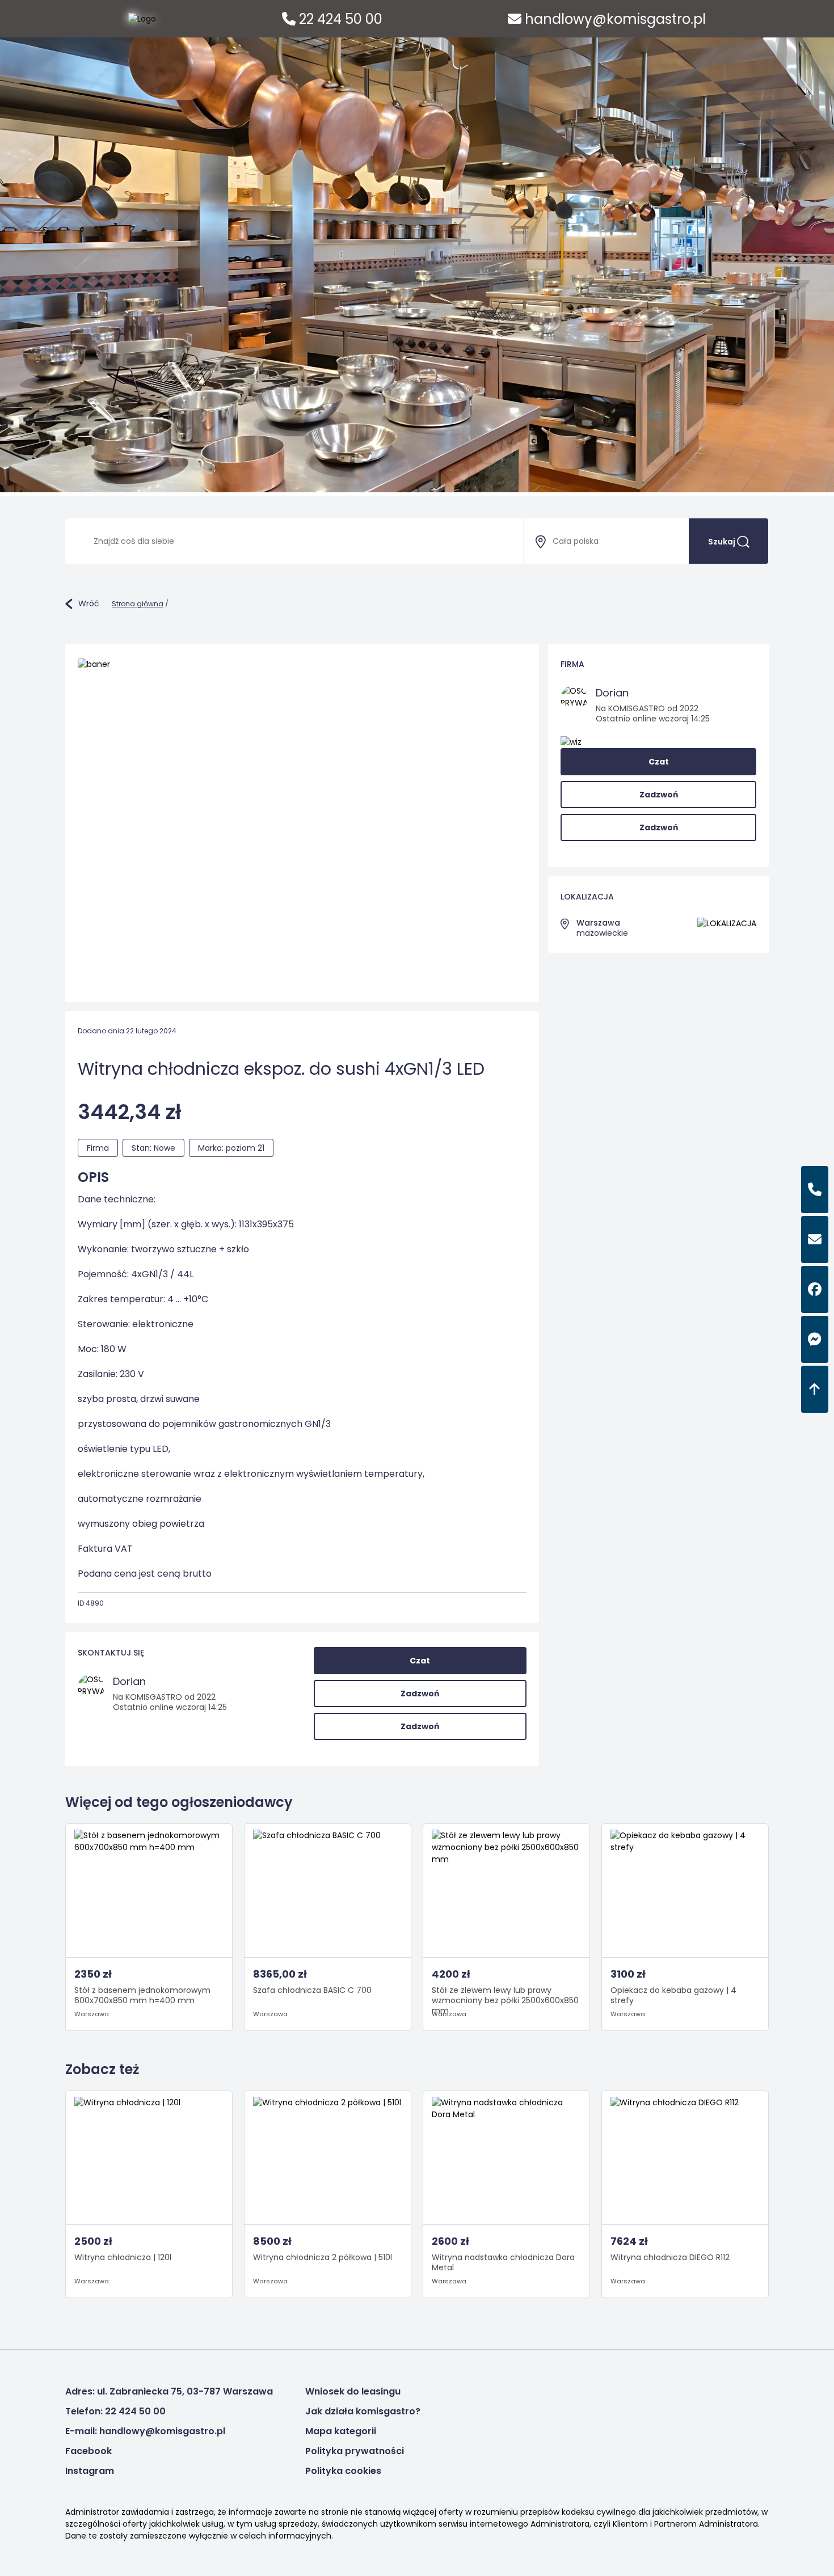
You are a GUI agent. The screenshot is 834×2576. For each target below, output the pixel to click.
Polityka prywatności (355, 2451)
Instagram (90, 2471)
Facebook (89, 2451)
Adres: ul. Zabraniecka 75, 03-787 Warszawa (169, 2391)
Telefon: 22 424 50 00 (115, 2411)
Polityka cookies (343, 2471)
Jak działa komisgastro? (363, 2411)
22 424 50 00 (339, 19)
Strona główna (138, 604)
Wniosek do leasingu (353, 2391)
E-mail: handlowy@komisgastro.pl (145, 2431)
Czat (420, 1661)
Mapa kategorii (341, 2431)
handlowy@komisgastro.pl (614, 19)
